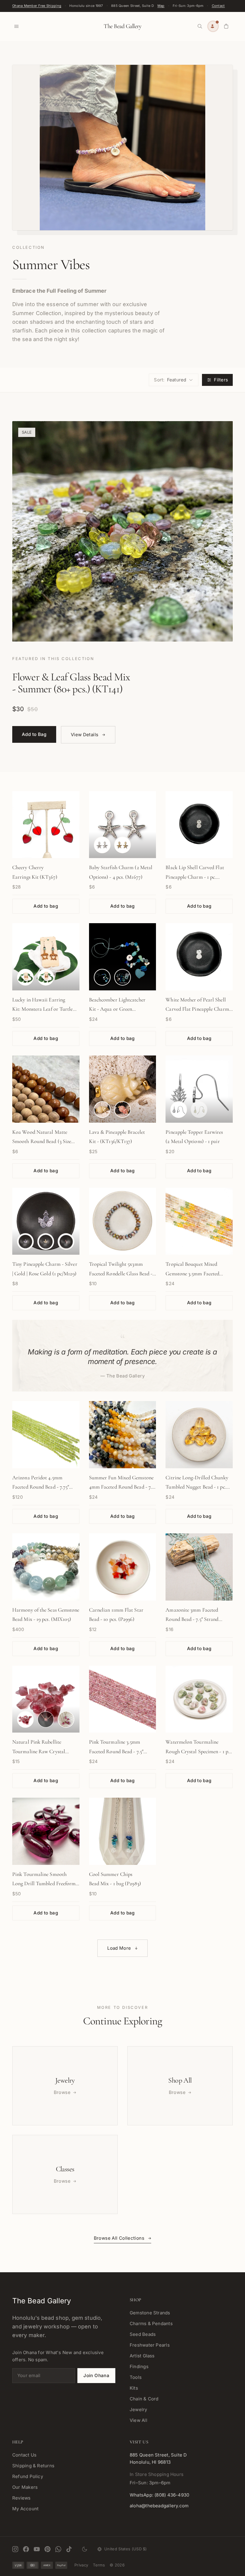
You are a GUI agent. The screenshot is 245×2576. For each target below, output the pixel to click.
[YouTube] (37, 2549)
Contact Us (24, 2455)
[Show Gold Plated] (122, 845)
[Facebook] (26, 2549)
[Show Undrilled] (25, 1719)
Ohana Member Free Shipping (37, 6)
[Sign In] (213, 26)
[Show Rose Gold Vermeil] (66, 1242)
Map (161, 6)
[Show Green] (122, 977)
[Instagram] (15, 2549)
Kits (134, 2388)
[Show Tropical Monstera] (46, 977)
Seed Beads (143, 2334)
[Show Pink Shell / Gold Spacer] (122, 1110)
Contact (218, 6)
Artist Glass (142, 2356)
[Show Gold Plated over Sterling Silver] (46, 1242)
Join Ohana (96, 2375)
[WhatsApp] (58, 2549)
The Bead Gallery (122, 26)
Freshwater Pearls (150, 2345)
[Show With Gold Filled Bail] (66, 1719)
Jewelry (138, 2409)
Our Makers (25, 2487)
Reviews (22, 2498)
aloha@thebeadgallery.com (159, 2506)
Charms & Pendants (151, 2323)
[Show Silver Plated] (102, 845)
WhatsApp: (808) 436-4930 (159, 2495)
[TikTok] (69, 2549)
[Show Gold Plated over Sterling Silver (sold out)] (199, 1110)
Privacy (81, 2565)
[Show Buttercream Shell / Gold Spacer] (102, 1110)
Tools (136, 2377)
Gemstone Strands (150, 2313)
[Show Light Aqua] (102, 977)
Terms (99, 2565)
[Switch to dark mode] (85, 2549)
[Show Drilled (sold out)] (46, 1719)
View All (138, 2420)
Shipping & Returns (33, 2466)
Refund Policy (28, 2476)
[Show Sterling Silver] (179, 1110)
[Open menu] (16, 26)
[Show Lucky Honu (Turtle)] (25, 977)
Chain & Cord (144, 2399)
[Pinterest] (48, 2549)
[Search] (200, 26)
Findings (139, 2366)
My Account (25, 2509)
